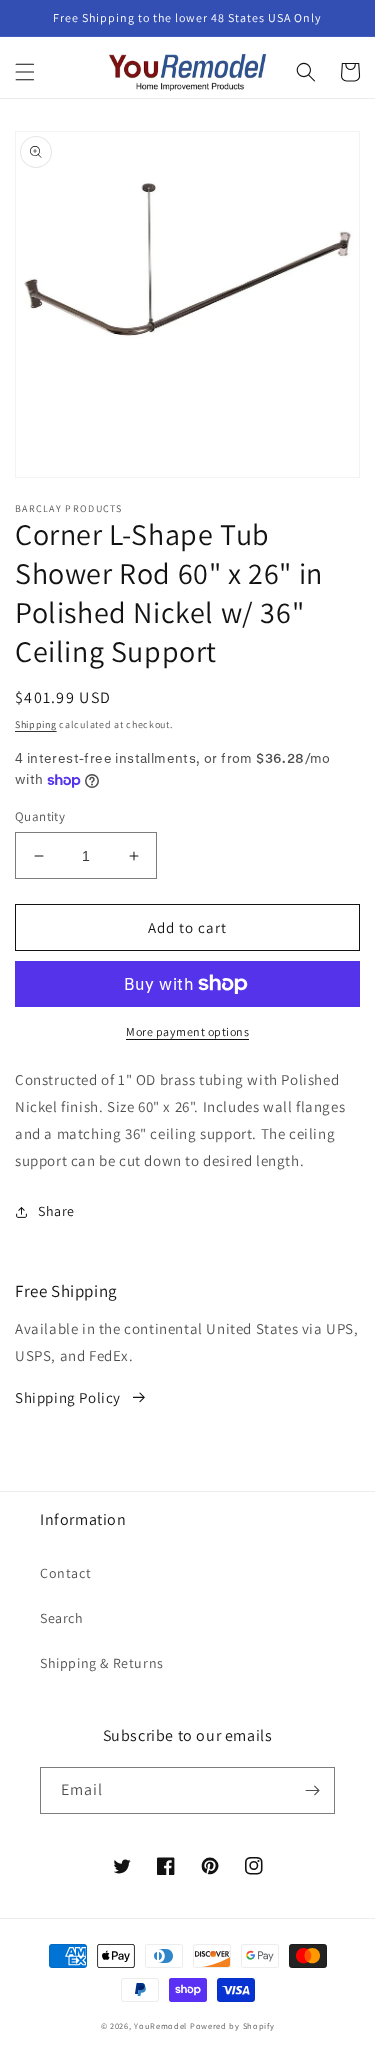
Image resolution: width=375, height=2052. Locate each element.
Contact (65, 1573)
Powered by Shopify (232, 2025)
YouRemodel (160, 2025)
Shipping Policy (68, 1397)
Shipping (36, 724)
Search (62, 1618)
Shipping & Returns (102, 1663)
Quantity (40, 816)
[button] (25, 72)
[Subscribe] (312, 1790)
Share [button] (56, 1211)
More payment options (187, 1031)
